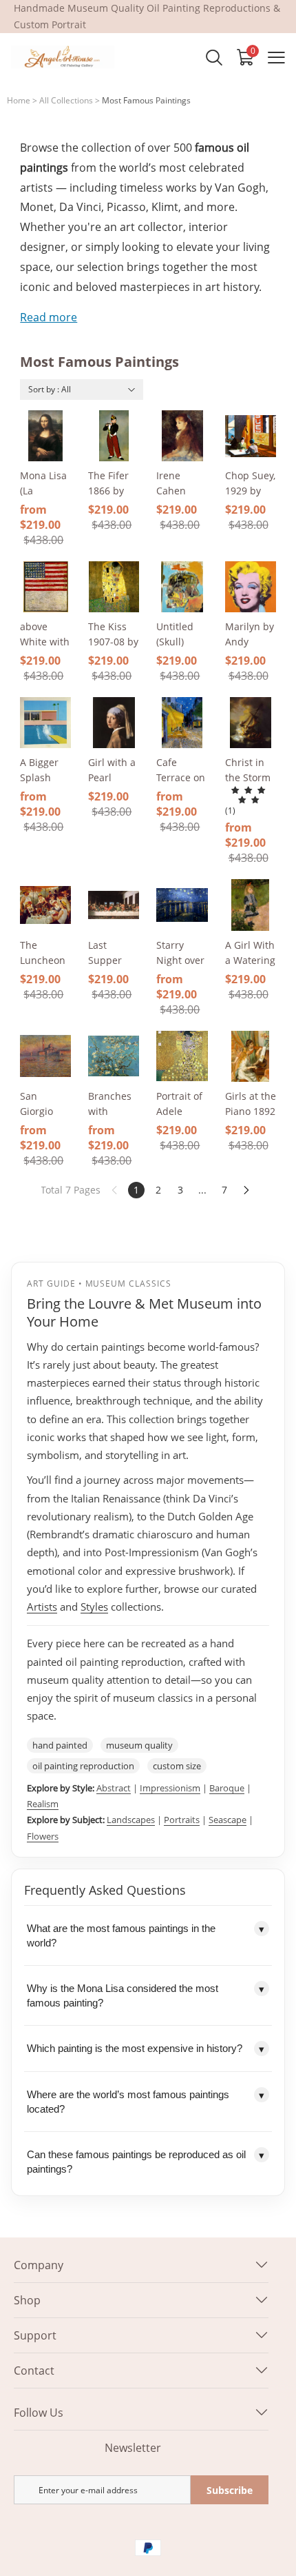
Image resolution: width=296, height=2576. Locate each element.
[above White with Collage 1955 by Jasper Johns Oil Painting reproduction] (45, 587)
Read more (49, 317)
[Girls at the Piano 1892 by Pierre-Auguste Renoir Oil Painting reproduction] (251, 1056)
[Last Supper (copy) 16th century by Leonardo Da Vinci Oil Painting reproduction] (114, 905)
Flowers (43, 1836)
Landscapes (131, 1820)
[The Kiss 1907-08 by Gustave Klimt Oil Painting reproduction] (114, 587)
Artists (42, 1607)
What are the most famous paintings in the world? (146, 1935)
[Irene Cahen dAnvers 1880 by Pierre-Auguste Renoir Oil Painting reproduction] (182, 436)
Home (19, 100)
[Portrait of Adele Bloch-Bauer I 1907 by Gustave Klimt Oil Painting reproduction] (182, 1056)
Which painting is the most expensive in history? (146, 2049)
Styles (94, 1607)
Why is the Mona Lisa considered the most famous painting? (146, 1995)
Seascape (228, 1820)
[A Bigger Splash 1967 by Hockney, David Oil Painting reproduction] (45, 723)
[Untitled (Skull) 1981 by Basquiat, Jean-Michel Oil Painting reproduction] (182, 587)
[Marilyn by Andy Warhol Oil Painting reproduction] (251, 587)
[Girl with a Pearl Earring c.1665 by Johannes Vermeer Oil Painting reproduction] (114, 723)
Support (35, 2335)
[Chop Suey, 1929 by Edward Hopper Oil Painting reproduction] (251, 436)
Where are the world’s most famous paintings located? (146, 2102)
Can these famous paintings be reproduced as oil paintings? (146, 2162)
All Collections (66, 100)
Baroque (227, 1788)
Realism (43, 1804)
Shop (27, 2300)
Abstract (114, 1788)
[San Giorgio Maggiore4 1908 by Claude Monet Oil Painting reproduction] (45, 1056)
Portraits (182, 1820)
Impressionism (170, 1788)
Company (39, 2265)
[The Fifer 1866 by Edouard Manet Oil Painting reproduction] (114, 436)
